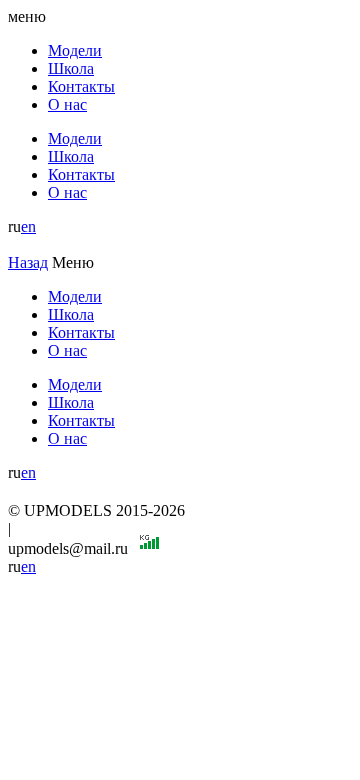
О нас (67, 104)
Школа (71, 68)
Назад (28, 262)
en (28, 226)
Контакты (81, 86)
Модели (75, 50)
